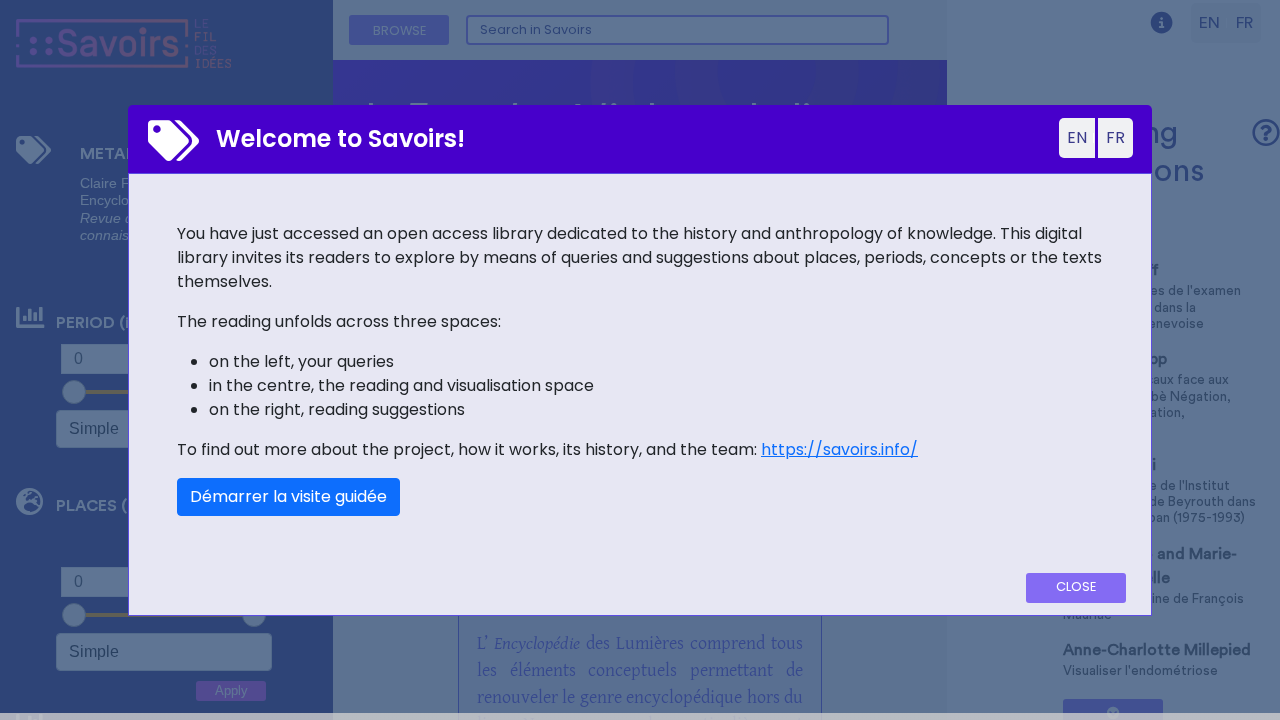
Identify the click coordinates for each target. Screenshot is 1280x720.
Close (1076, 586)
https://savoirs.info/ (839, 449)
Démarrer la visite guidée (288, 496)
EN (1077, 137)
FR (1115, 137)
